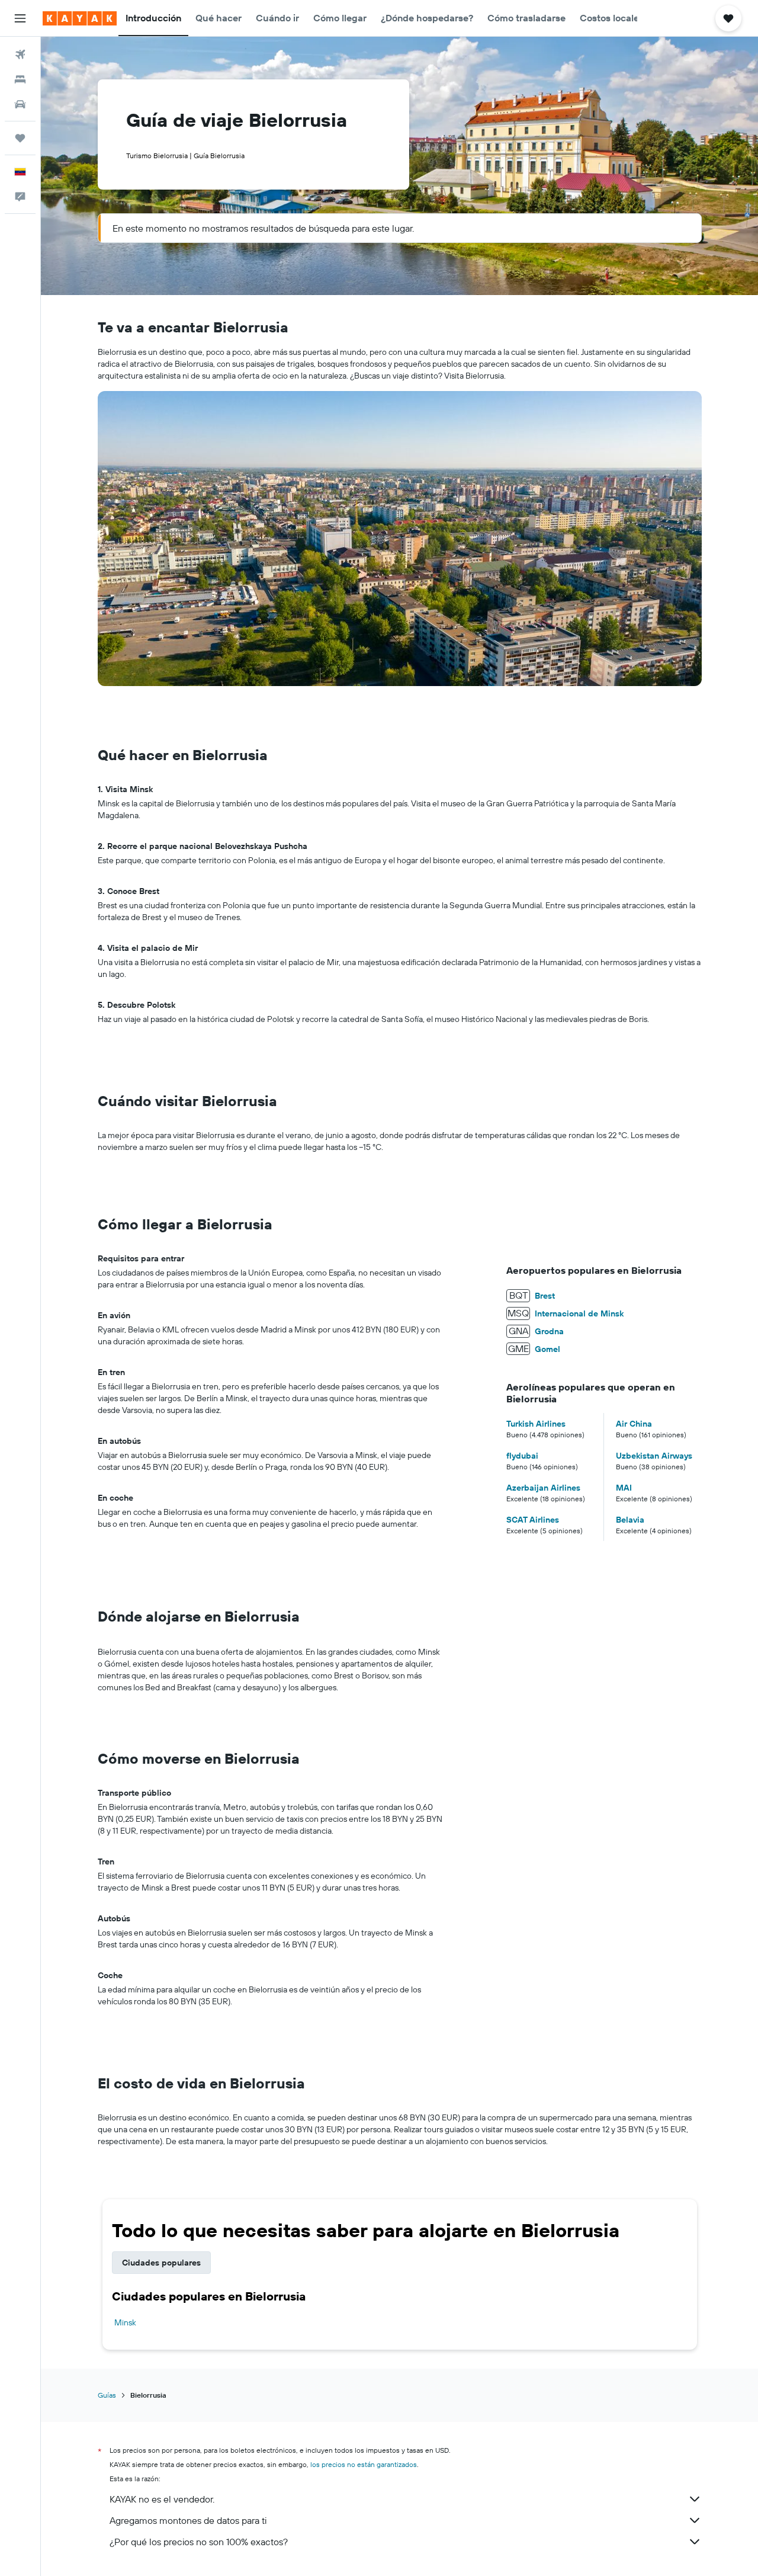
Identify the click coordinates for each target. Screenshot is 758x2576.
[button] (20, 18)
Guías (107, 2395)
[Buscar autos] (20, 104)
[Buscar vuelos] (20, 55)
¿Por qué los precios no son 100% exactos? (199, 2542)
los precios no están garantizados (364, 2464)
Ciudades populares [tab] (161, 2263)
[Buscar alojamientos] (20, 79)
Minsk (125, 2322)
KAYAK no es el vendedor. (162, 2499)
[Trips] (20, 138)
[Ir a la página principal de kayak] (80, 18)
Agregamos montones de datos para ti (188, 2520)
